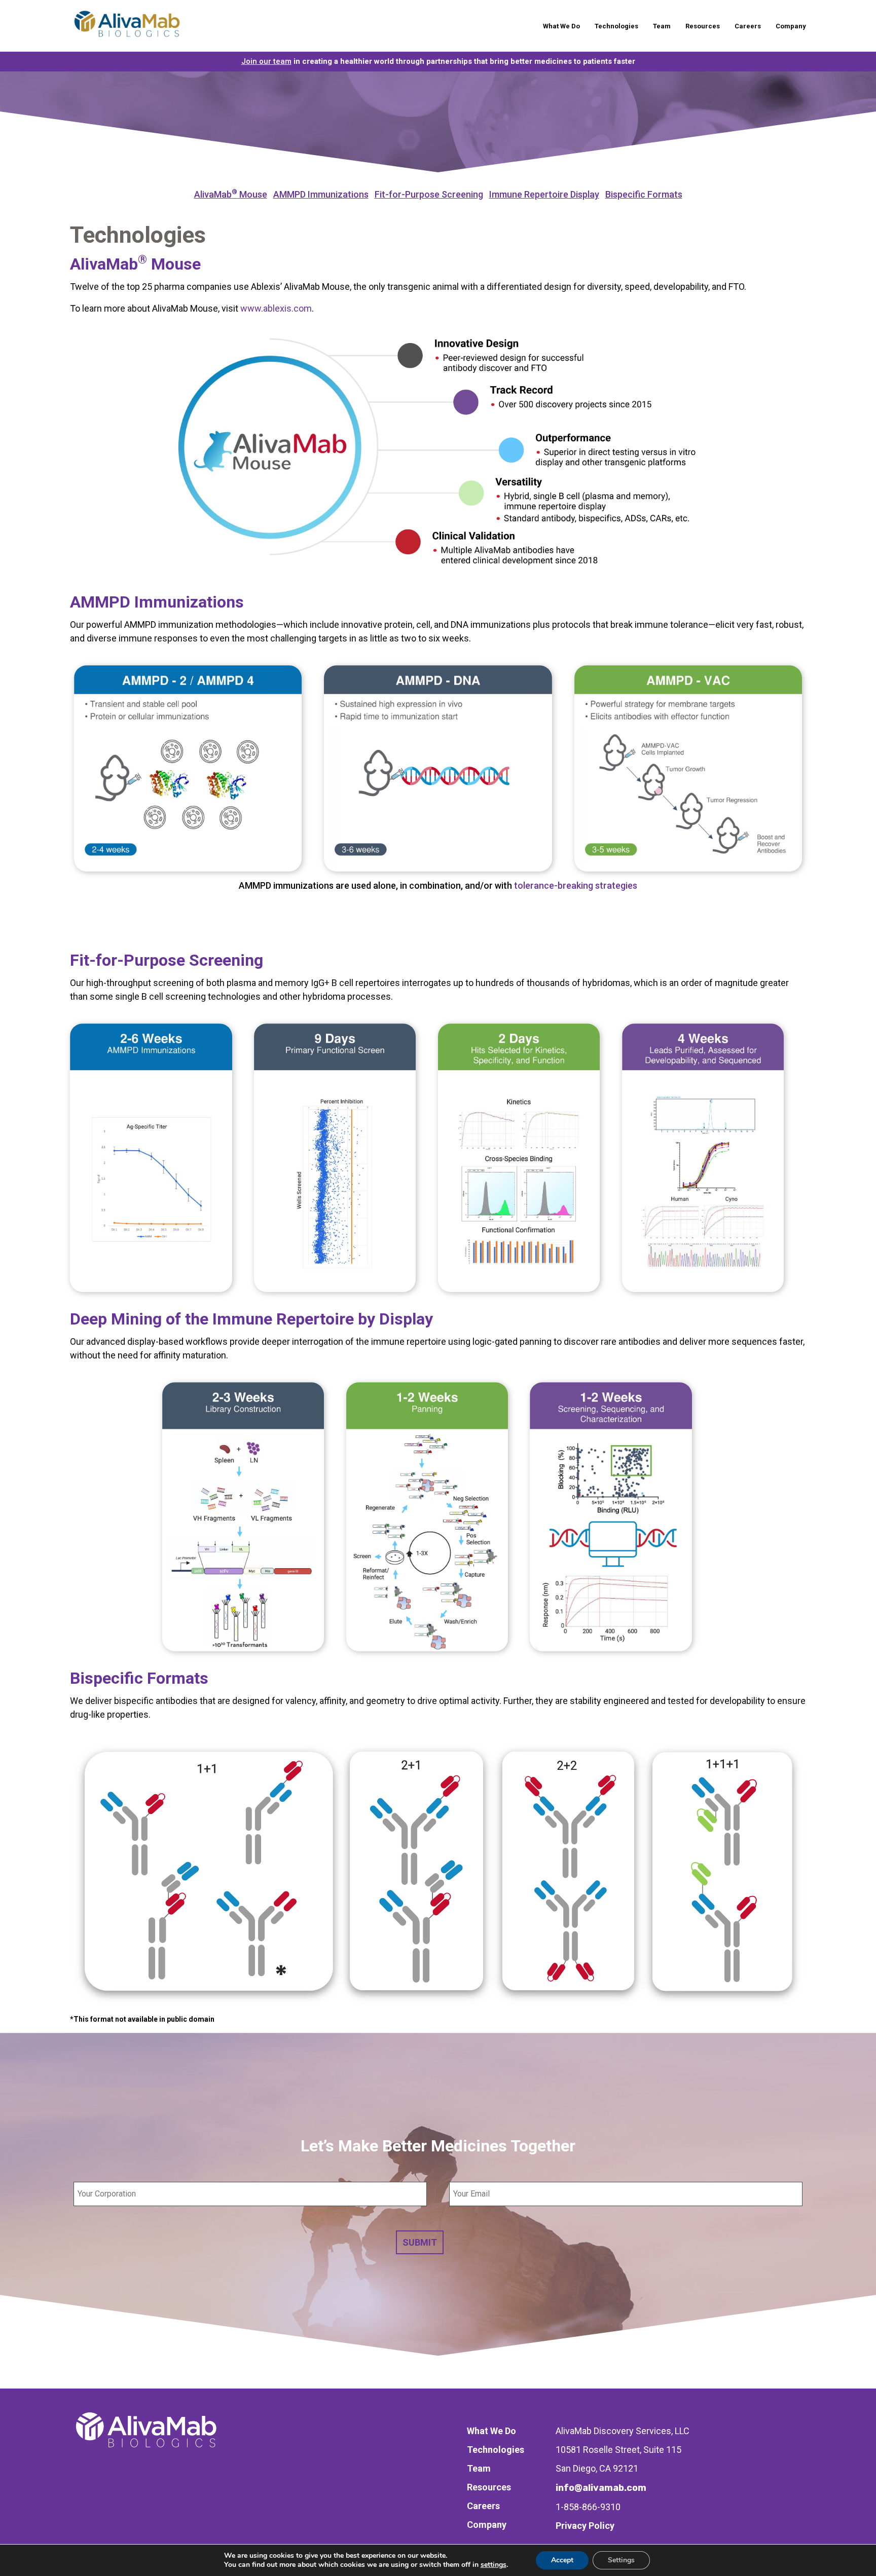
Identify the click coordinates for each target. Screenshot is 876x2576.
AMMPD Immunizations (321, 194)
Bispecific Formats (644, 194)
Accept (562, 2560)
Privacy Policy (585, 2526)
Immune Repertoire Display (544, 194)
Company (791, 26)
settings (494, 2565)
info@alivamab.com (601, 2488)
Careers (748, 26)
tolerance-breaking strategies (576, 885)
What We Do (561, 26)
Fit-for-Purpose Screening (429, 194)
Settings (621, 2560)
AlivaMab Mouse (231, 194)
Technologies (616, 26)
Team (662, 26)
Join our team (266, 61)
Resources (703, 26)
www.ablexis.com (276, 308)
